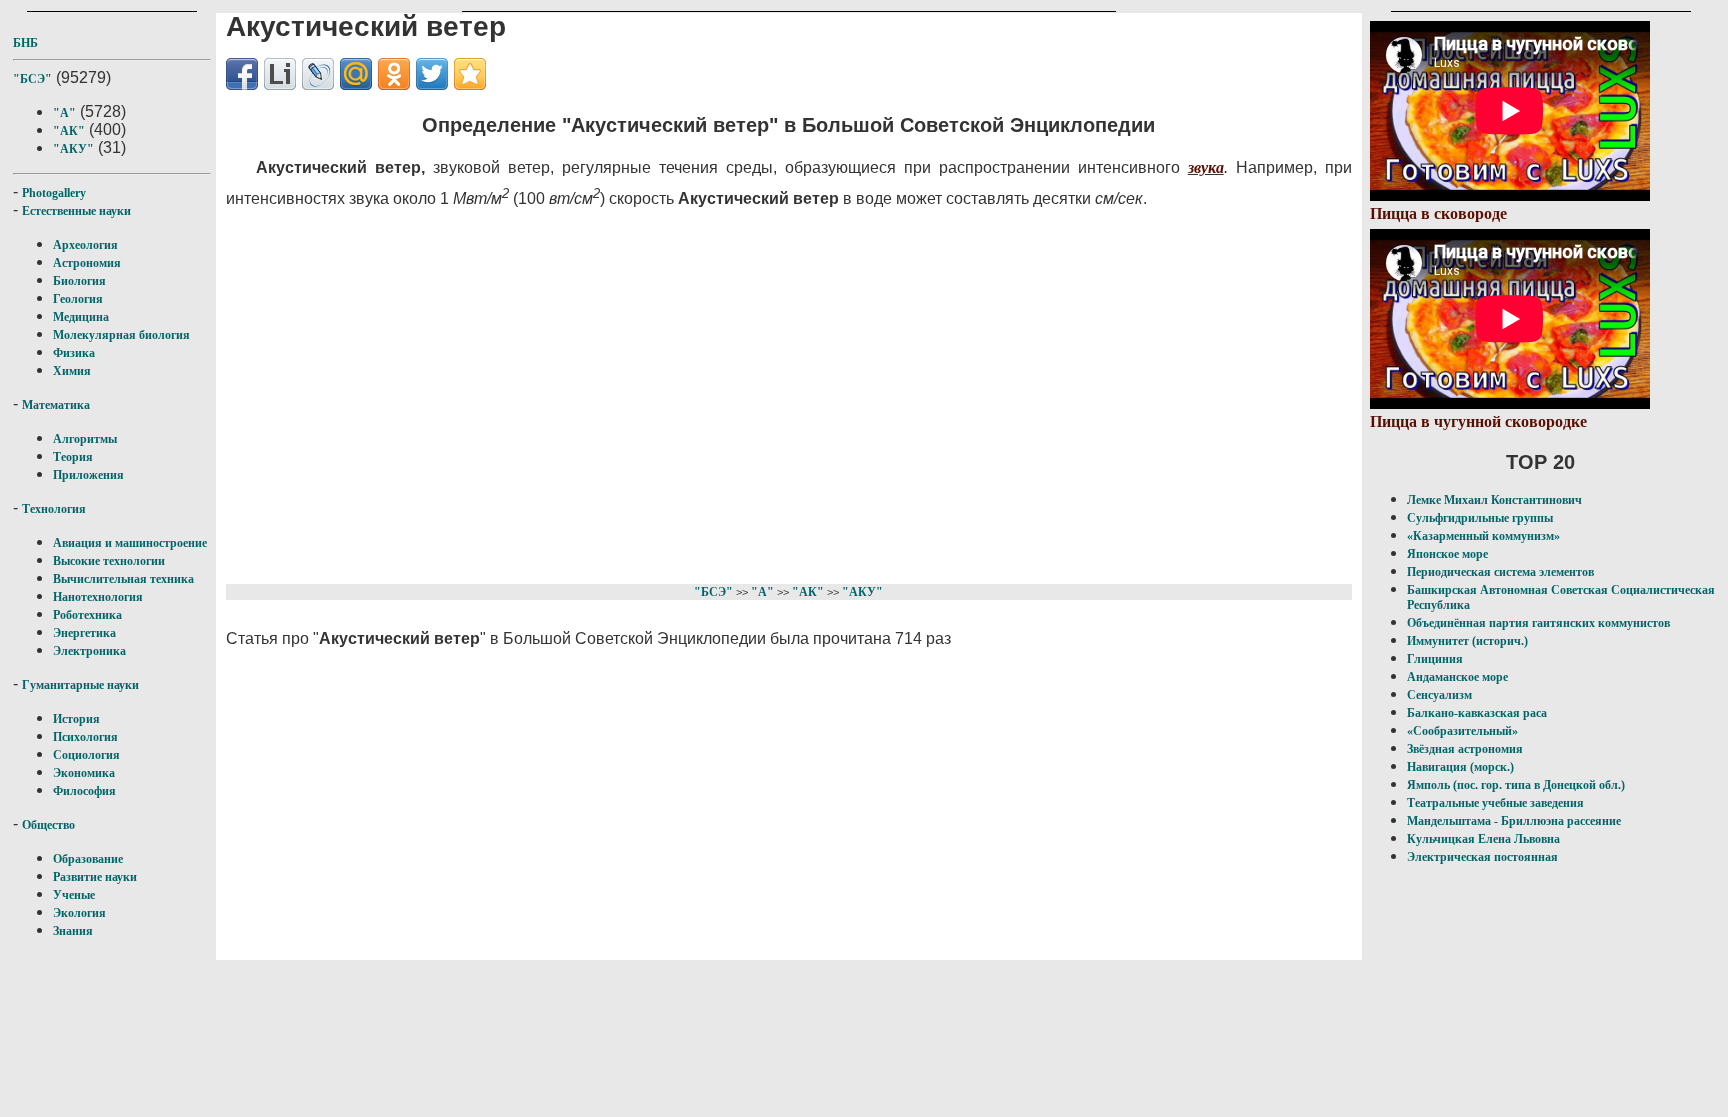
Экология (79, 913)
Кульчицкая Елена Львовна (1483, 839)
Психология (85, 737)
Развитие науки (95, 877)
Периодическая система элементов (1500, 572)
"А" (64, 113)
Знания (73, 931)
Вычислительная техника (123, 579)
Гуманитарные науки (80, 685)
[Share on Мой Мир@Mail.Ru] (356, 74)
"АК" (69, 131)
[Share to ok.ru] (394, 74)
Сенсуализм (1439, 695)
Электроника (89, 651)
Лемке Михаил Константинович (1494, 500)
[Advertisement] (711, 393)
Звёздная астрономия (1465, 749)
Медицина (81, 317)
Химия (72, 371)
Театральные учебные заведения (1495, 803)
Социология (86, 755)
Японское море (1447, 554)
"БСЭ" (32, 79)
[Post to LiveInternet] (280, 74)
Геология (78, 299)
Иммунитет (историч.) (1467, 641)
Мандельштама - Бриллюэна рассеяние (1514, 821)
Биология (79, 281)
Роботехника (87, 615)
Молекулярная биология (121, 335)
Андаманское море (1457, 677)
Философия (84, 791)
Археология (85, 245)
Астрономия (87, 263)
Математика (56, 405)
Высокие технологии (109, 561)
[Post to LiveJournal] (318, 74)
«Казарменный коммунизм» (1483, 536)
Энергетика (84, 633)
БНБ (25, 43)
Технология (54, 509)
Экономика (84, 773)
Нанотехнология (98, 597)
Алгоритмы (85, 439)
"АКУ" (73, 149)
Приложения (88, 475)
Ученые (74, 895)
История (76, 719)
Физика (74, 353)
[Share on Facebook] (242, 74)
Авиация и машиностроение (130, 543)
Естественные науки (76, 211)
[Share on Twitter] (432, 74)
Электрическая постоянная (1482, 857)
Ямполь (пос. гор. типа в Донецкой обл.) (1516, 785)
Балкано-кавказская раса (1477, 713)
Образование (88, 859)
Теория (73, 457)
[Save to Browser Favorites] (470, 74)
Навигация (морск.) (1460, 767)
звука (1206, 167)
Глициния (1435, 659)
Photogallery (54, 193)
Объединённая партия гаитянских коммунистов (1538, 623)
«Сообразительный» (1462, 731)
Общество (48, 825)
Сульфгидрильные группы (1480, 518)
